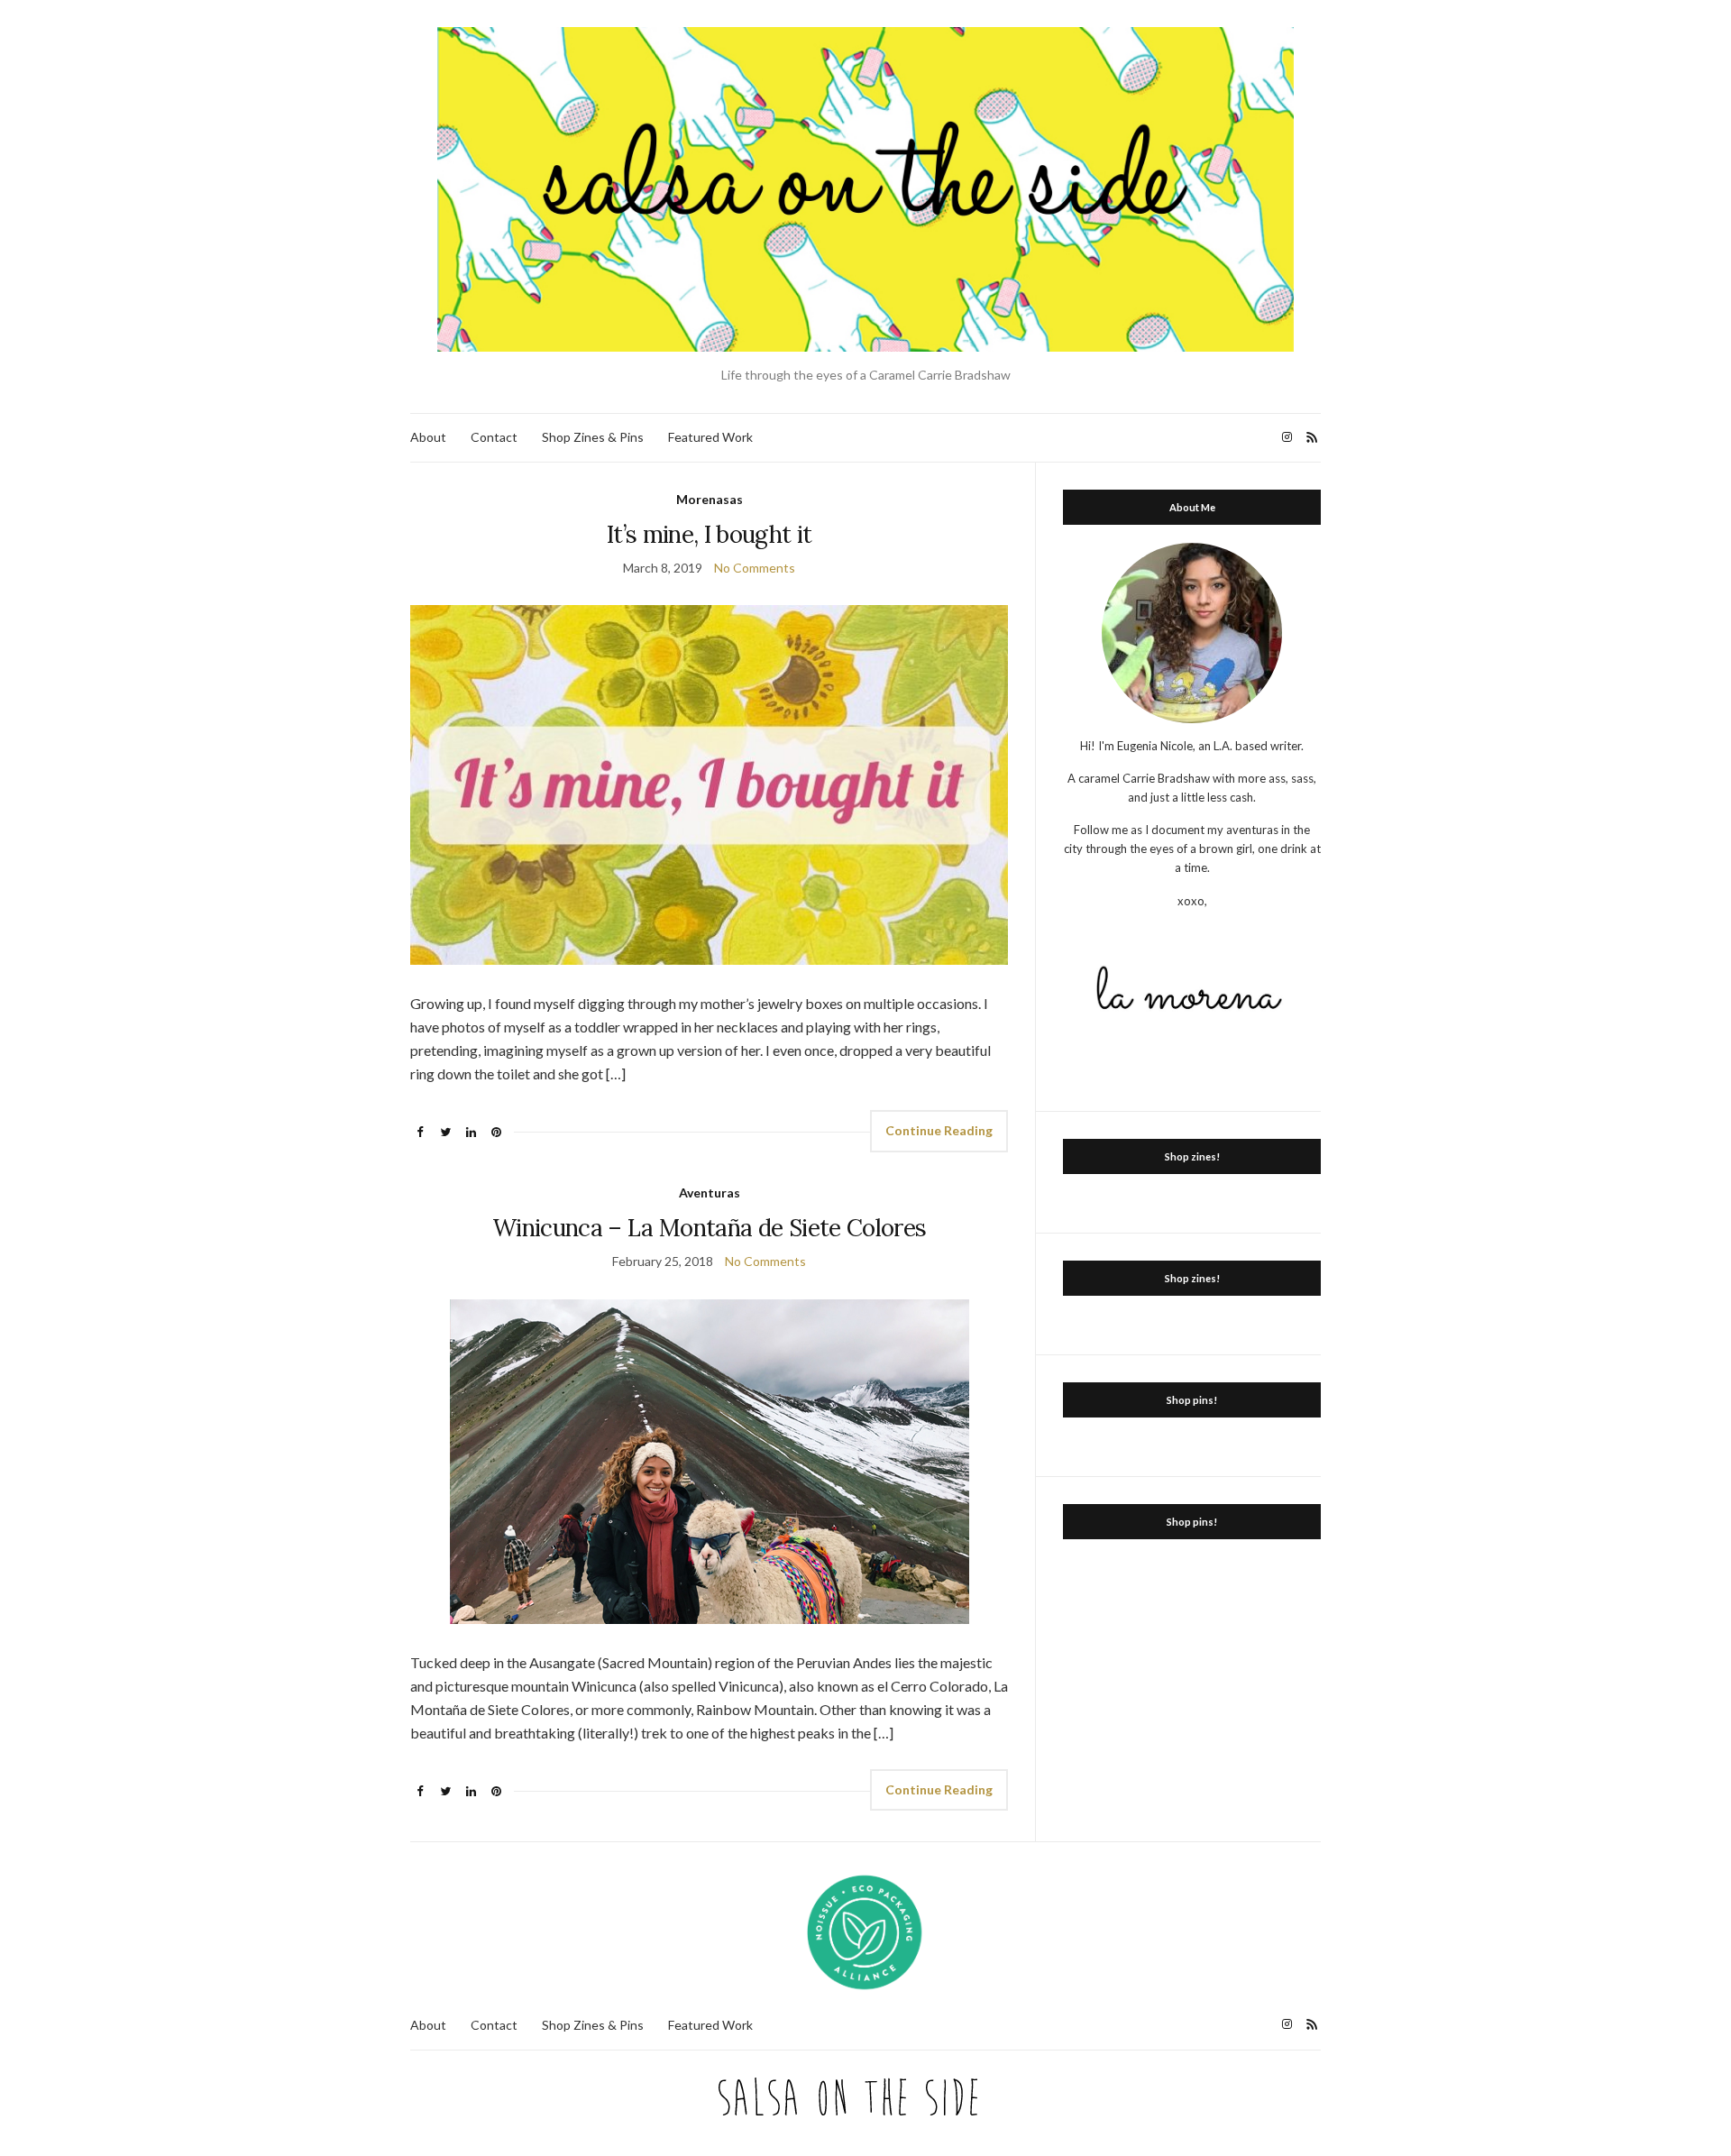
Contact (494, 437)
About (428, 437)
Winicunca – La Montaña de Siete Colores (710, 1228)
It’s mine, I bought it (710, 534)
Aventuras (710, 1193)
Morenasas (710, 499)
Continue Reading (939, 1130)
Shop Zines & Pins (593, 437)
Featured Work (710, 437)
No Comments (755, 568)
